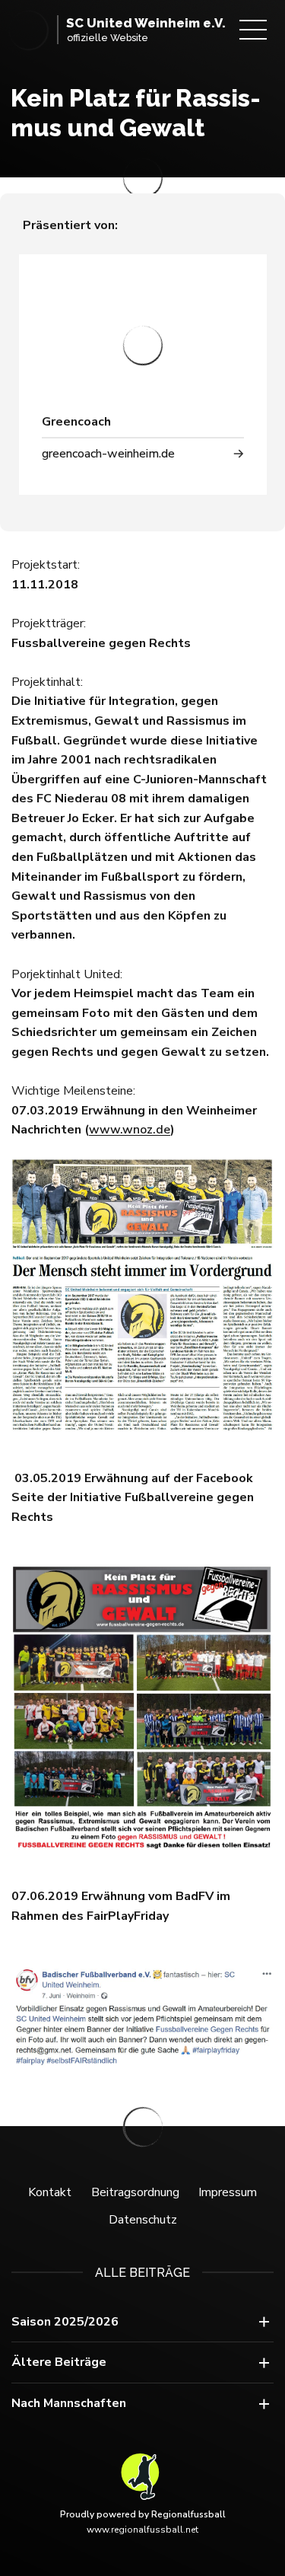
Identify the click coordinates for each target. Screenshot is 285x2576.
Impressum (228, 2192)
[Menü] (253, 30)
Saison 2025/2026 (65, 2322)
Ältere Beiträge (59, 2362)
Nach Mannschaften (69, 2403)
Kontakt (50, 2192)
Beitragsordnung (135, 2192)
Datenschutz (143, 2220)
